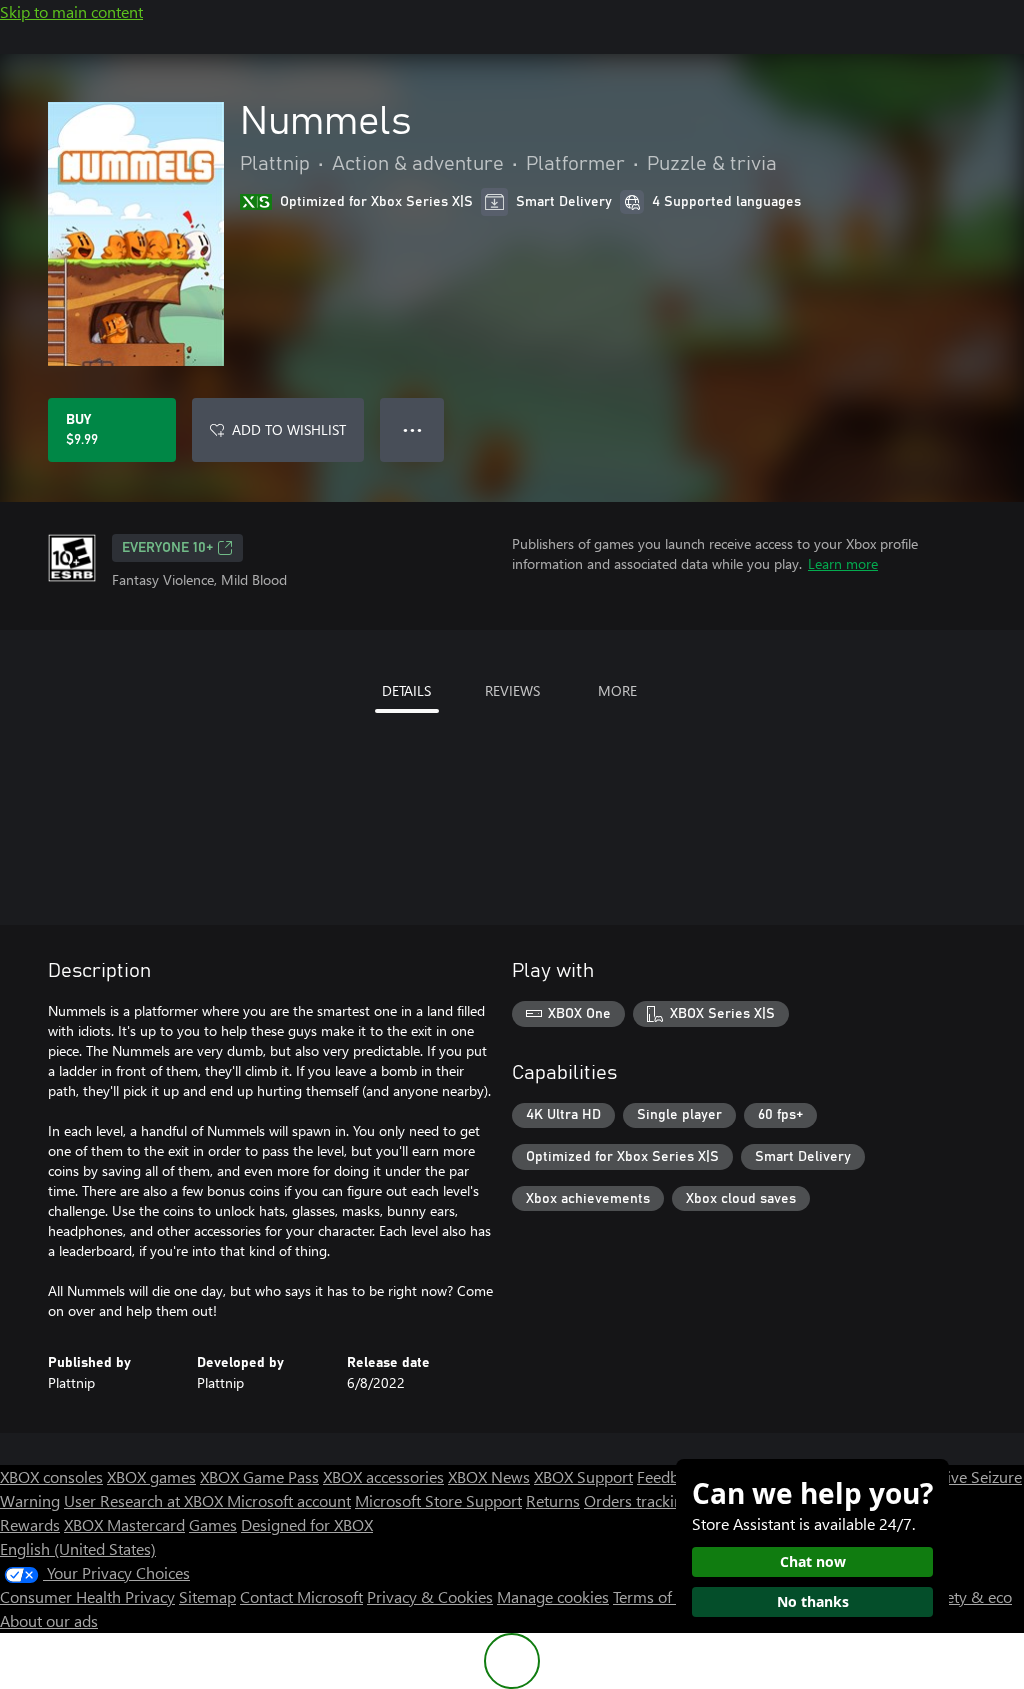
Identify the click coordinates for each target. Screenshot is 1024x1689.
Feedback (669, 1476)
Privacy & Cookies (430, 1596)
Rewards (30, 1524)
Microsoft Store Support (438, 1500)
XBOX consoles (51, 1476)
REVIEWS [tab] (512, 690)
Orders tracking (638, 1500)
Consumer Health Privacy (87, 1596)
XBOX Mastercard (124, 1524)
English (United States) (78, 1548)
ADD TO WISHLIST (289, 429)
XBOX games (151, 1476)
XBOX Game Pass (259, 1476)
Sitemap (207, 1596)
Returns (553, 1500)
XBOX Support (583, 1476)
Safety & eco (968, 1596)
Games (213, 1524)
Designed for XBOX (307, 1524)
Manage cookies (553, 1596)
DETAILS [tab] (406, 690)
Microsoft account (289, 1500)
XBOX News (489, 1476)
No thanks (813, 1601)
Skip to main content (71, 11)
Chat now (813, 1561)
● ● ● (412, 429)
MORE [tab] (617, 690)
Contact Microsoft (301, 1596)
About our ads (49, 1620)
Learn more (843, 563)
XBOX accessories (383, 1476)
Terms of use (656, 1596)
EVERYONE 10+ (167, 548)
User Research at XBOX (145, 1500)
